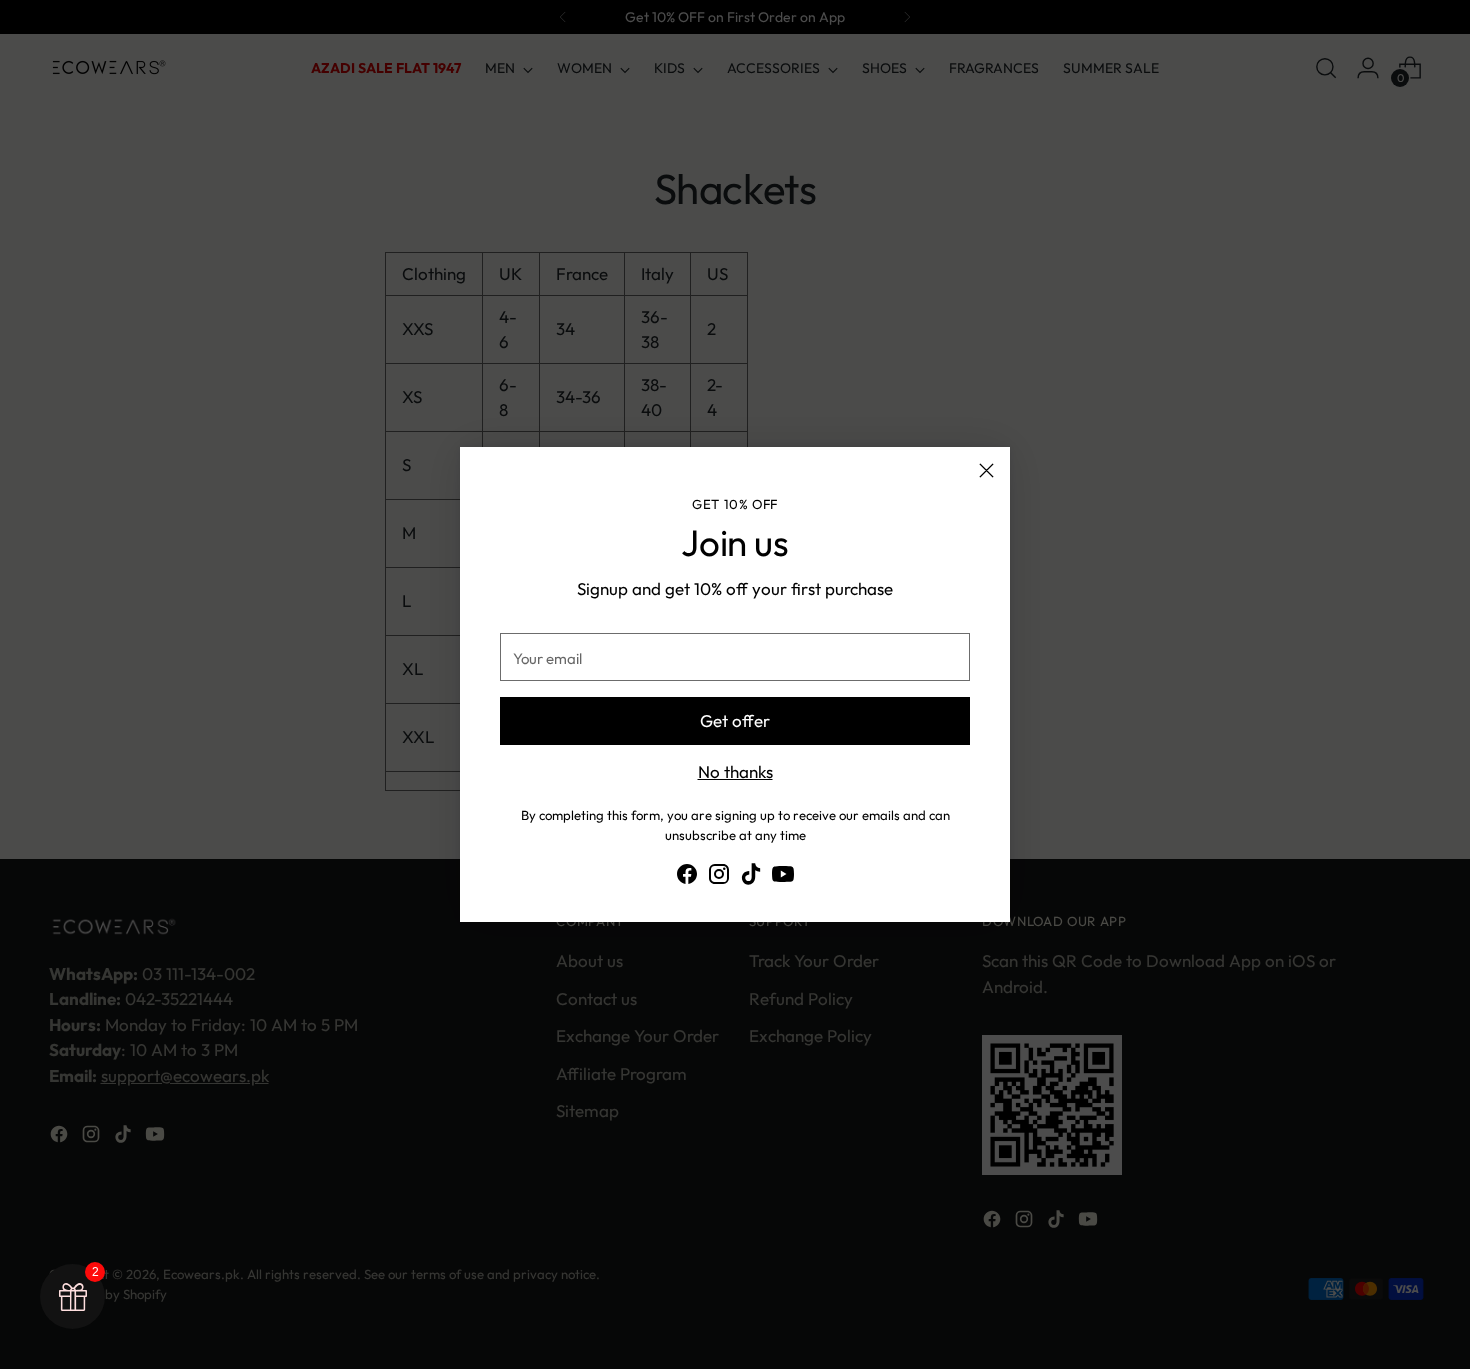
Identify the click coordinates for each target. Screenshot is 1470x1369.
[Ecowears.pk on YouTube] (783, 877)
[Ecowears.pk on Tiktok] (751, 877)
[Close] (986, 470)
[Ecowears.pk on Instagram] (719, 877)
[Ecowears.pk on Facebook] (687, 877)
